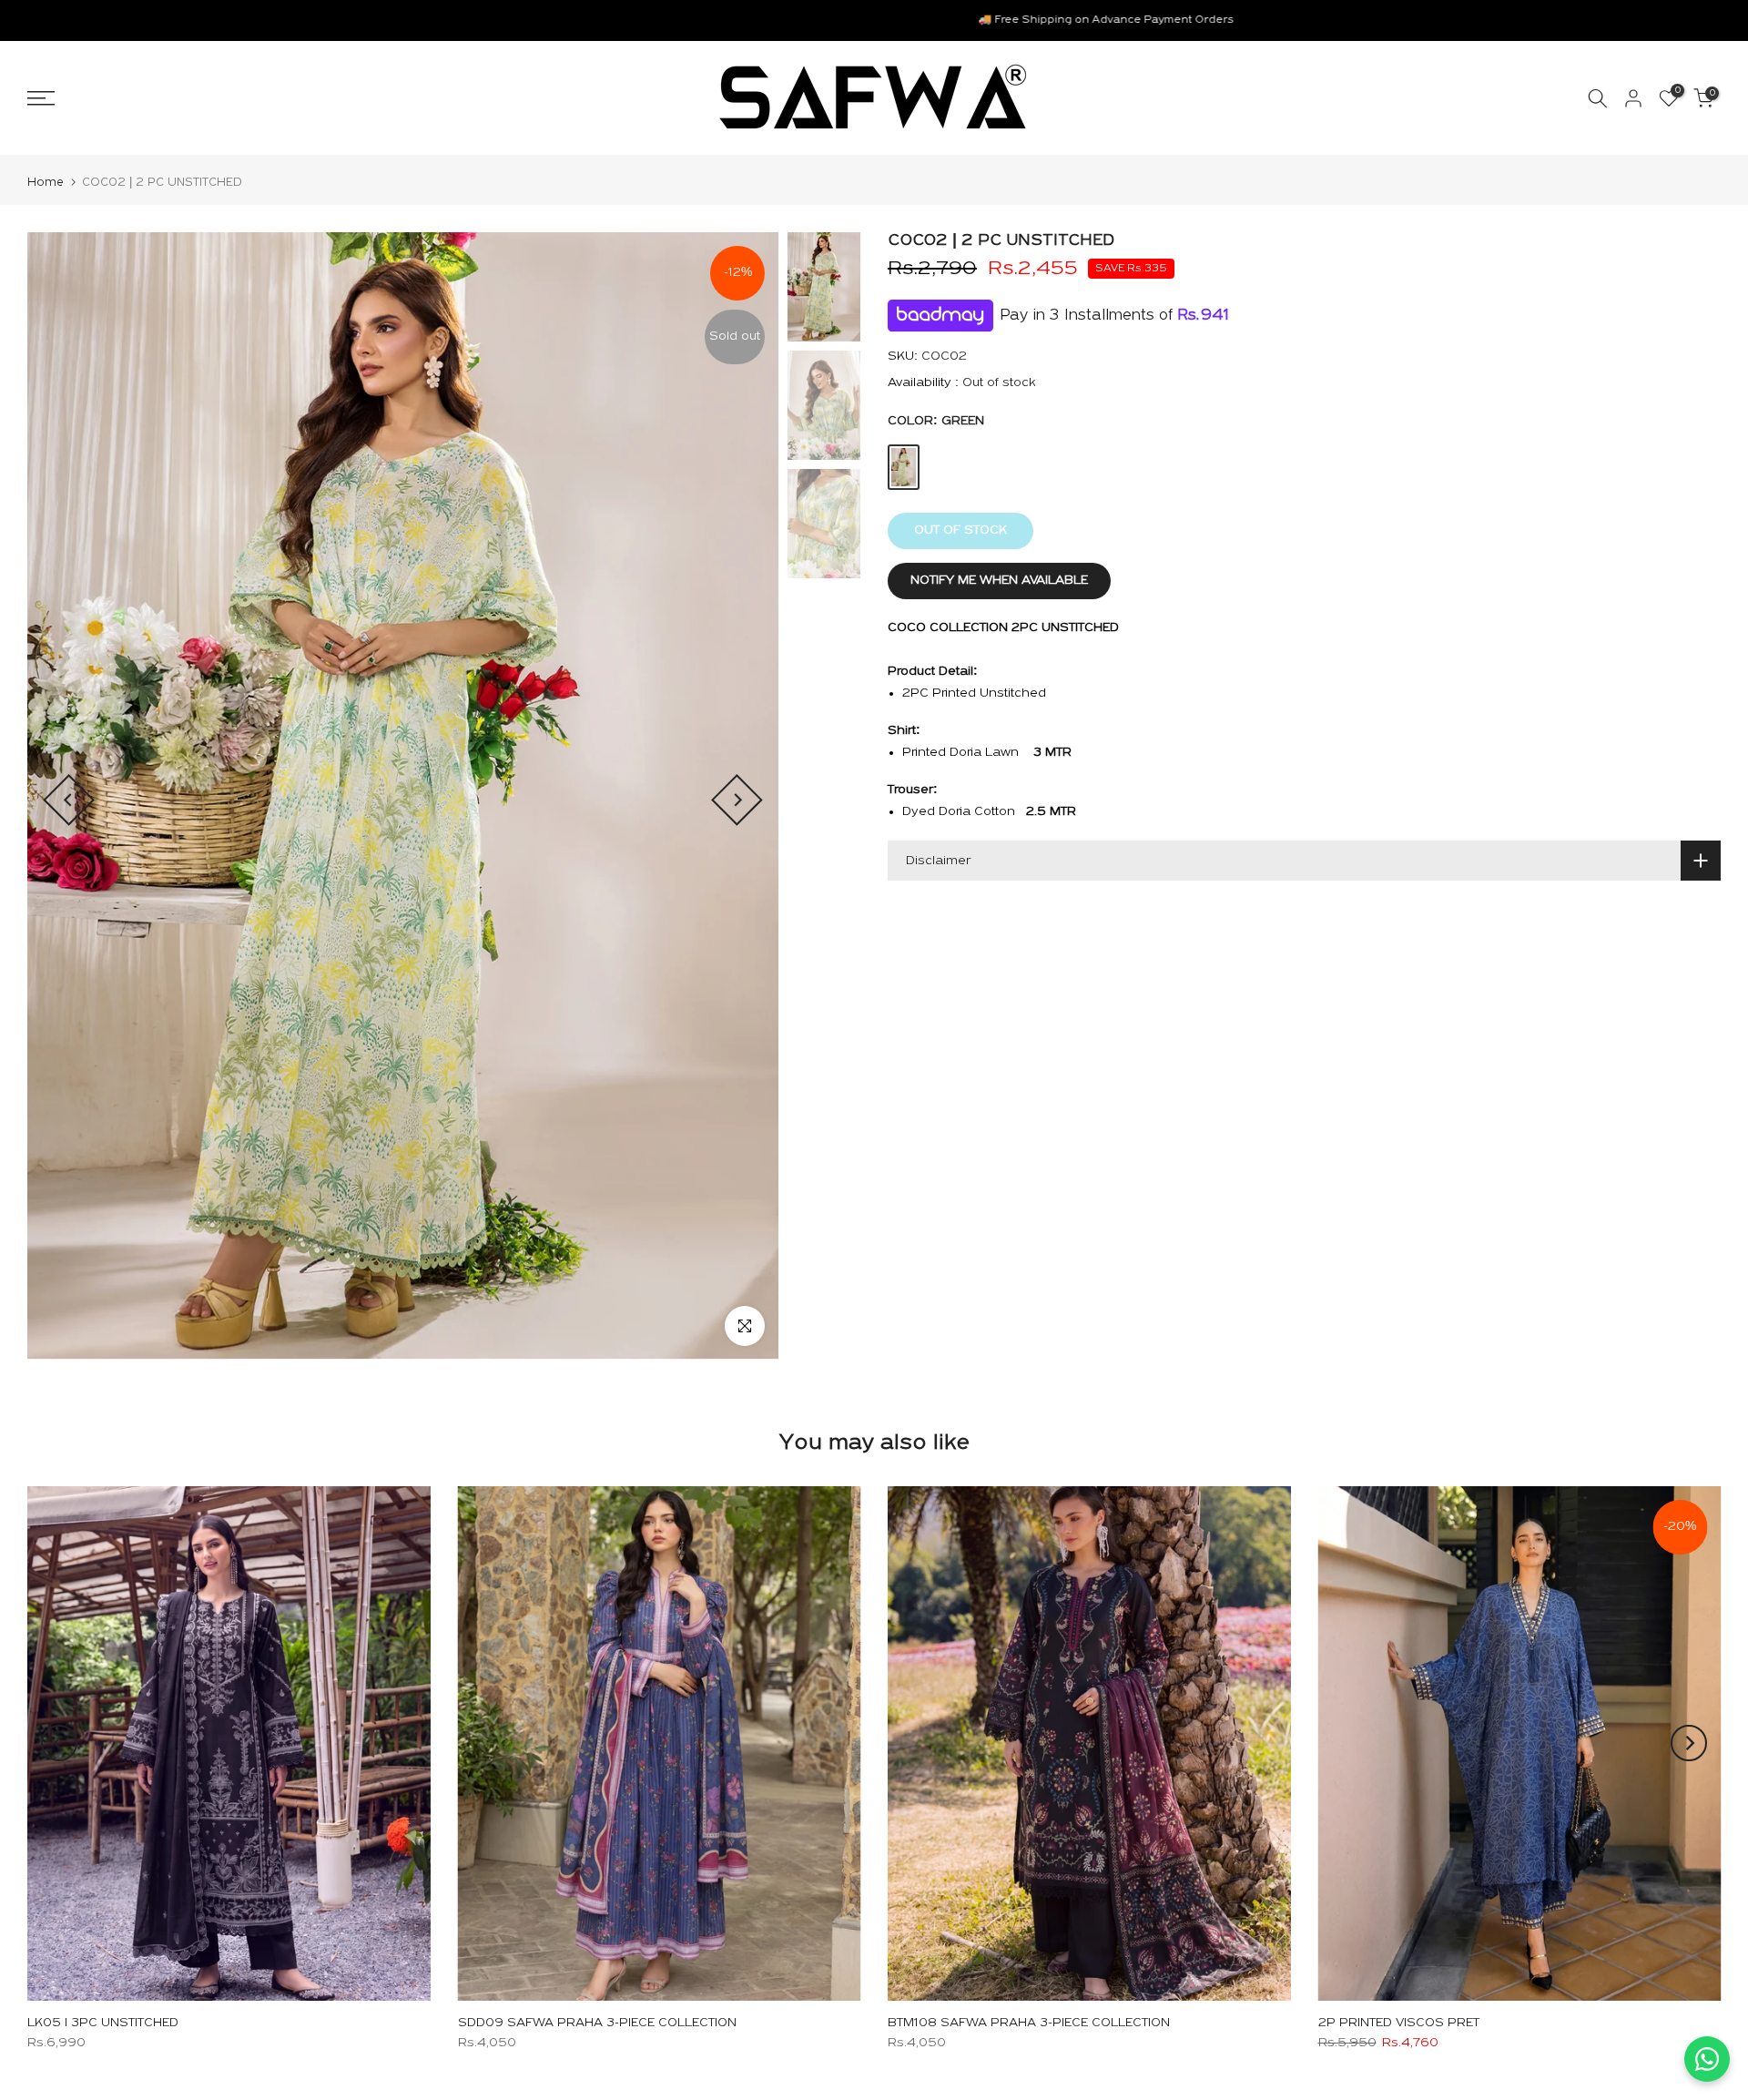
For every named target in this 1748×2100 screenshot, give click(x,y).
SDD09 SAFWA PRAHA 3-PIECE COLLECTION (597, 2023)
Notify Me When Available (999, 581)
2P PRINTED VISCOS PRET (1399, 2023)
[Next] (737, 800)
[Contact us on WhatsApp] (1707, 2059)
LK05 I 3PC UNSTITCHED (103, 2023)
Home (46, 183)
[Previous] (69, 800)
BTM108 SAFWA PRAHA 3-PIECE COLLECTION (1029, 2023)
